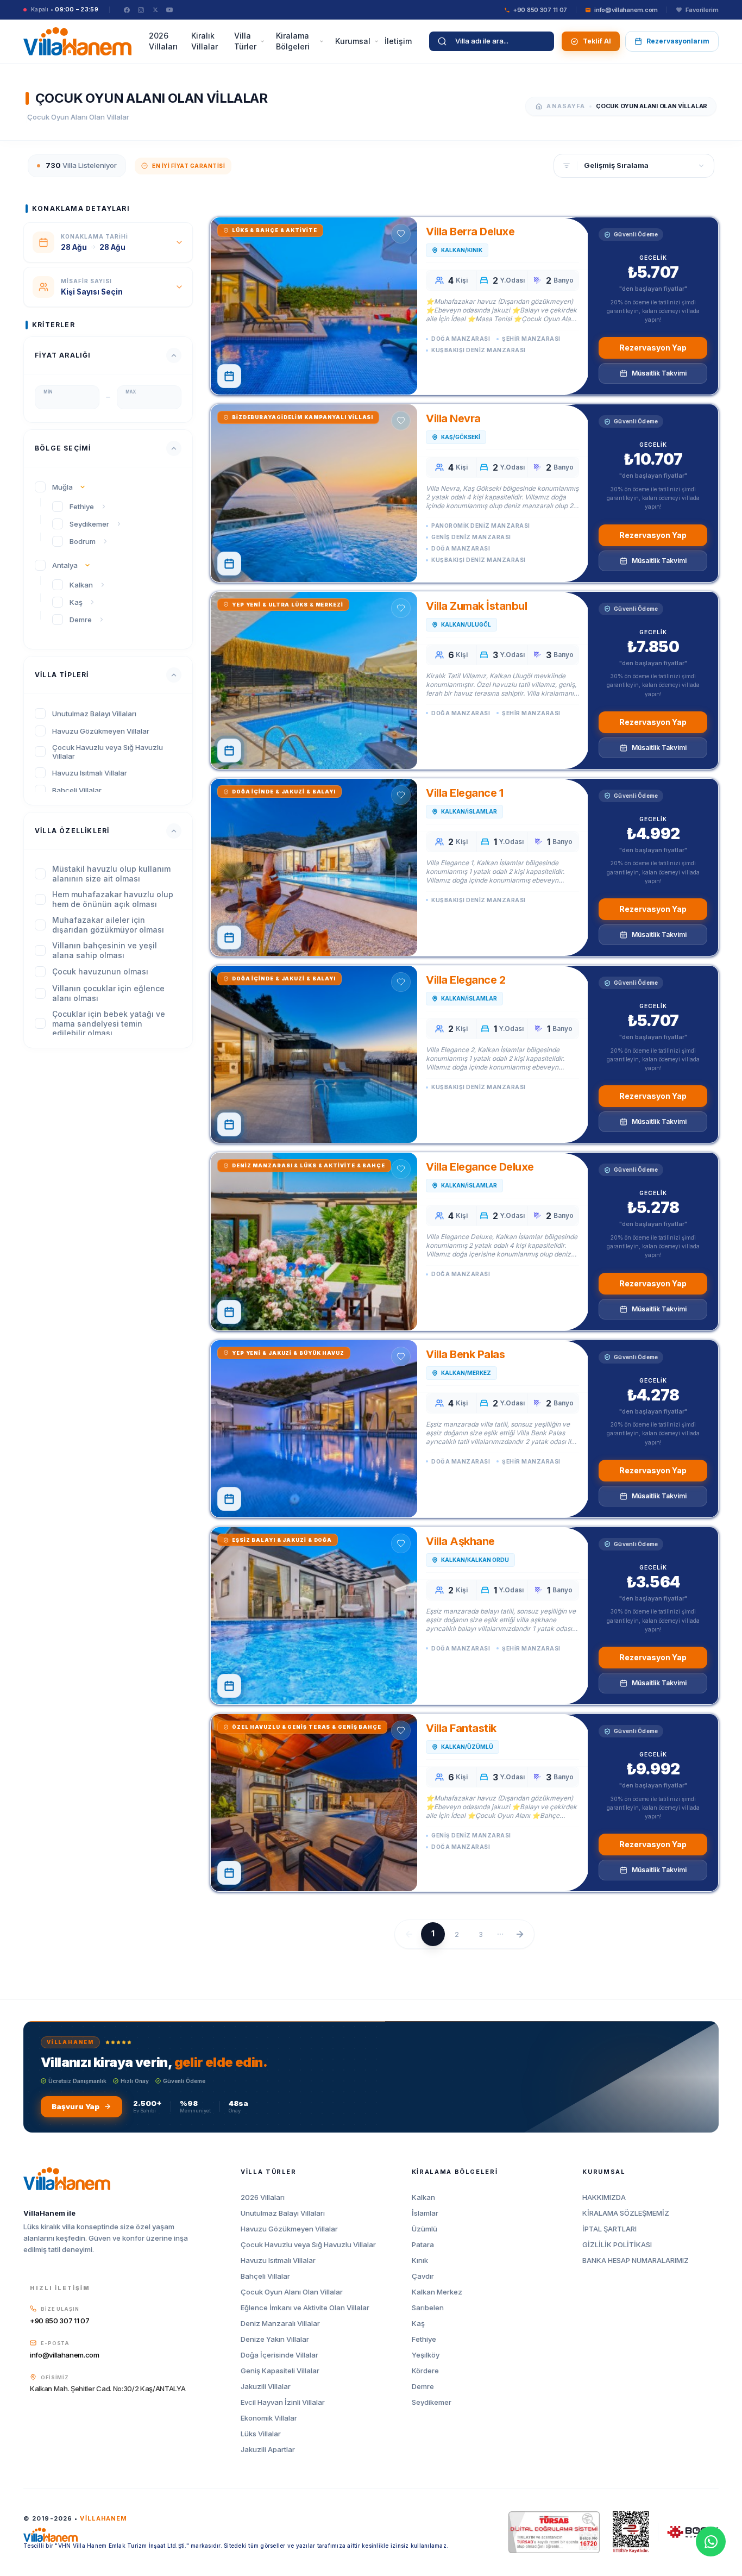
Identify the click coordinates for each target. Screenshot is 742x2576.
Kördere (425, 2371)
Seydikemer (432, 2402)
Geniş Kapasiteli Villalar (280, 2371)
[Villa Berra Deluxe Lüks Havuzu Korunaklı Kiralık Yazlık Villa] (314, 306)
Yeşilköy (426, 2355)
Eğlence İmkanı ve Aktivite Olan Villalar (305, 2308)
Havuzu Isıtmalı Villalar (278, 2261)
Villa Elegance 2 (466, 980)
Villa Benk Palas (465, 1354)
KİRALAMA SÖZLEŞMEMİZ (626, 2213)
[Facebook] (127, 10)
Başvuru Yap (76, 2106)
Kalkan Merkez (437, 2292)
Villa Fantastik (461, 1728)
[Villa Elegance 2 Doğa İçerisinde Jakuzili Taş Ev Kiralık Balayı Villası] (314, 1054)
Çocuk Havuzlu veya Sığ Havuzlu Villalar (308, 2245)
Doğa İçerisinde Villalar (279, 2355)
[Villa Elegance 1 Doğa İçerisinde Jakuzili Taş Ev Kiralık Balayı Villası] (314, 867)
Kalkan (423, 2197)
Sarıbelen (428, 2308)
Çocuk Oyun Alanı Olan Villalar (292, 2292)
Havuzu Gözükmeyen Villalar (289, 2229)
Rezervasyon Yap (653, 348)
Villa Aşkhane (460, 1541)
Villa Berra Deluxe (470, 232)
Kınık (420, 2261)
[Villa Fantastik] (314, 1803)
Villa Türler (245, 41)
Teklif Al (597, 41)
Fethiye (424, 2339)
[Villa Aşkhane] (314, 1616)
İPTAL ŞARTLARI (609, 2229)
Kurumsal (353, 41)
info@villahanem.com (65, 2355)
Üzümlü (425, 2229)
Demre (423, 2387)
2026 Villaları (163, 41)
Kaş (418, 2324)
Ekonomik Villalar (269, 2418)
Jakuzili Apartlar (268, 2450)
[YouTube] (169, 10)
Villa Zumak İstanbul (476, 606)
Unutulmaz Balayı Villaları (283, 2213)
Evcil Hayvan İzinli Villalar (283, 2402)
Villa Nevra (453, 418)
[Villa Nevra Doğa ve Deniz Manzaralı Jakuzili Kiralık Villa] (314, 493)
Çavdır (423, 2276)
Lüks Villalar (261, 2434)
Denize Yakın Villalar (275, 2339)
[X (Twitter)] (155, 10)
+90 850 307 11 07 (59, 2321)
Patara (423, 2245)
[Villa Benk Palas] (314, 1429)
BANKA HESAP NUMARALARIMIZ (636, 2261)
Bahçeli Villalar (265, 2276)
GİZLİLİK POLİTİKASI (617, 2245)
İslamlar (425, 2213)
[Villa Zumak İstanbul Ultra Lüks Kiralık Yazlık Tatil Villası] (314, 680)
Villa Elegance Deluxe (480, 1167)
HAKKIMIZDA (604, 2197)
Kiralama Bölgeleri (293, 41)
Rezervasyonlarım (678, 41)
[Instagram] (141, 10)
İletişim (398, 41)
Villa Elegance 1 (464, 793)
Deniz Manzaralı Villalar (280, 2324)
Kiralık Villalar (205, 41)
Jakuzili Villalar (266, 2387)
